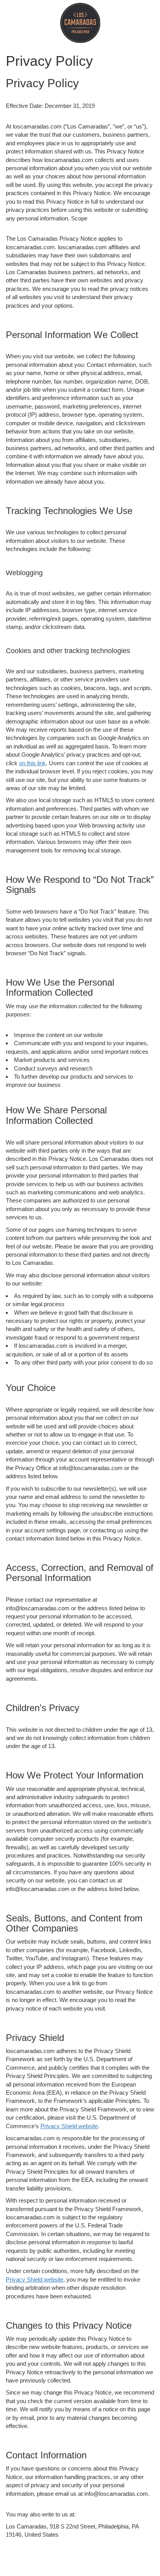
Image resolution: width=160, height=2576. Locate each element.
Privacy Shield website (69, 2126)
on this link (32, 763)
